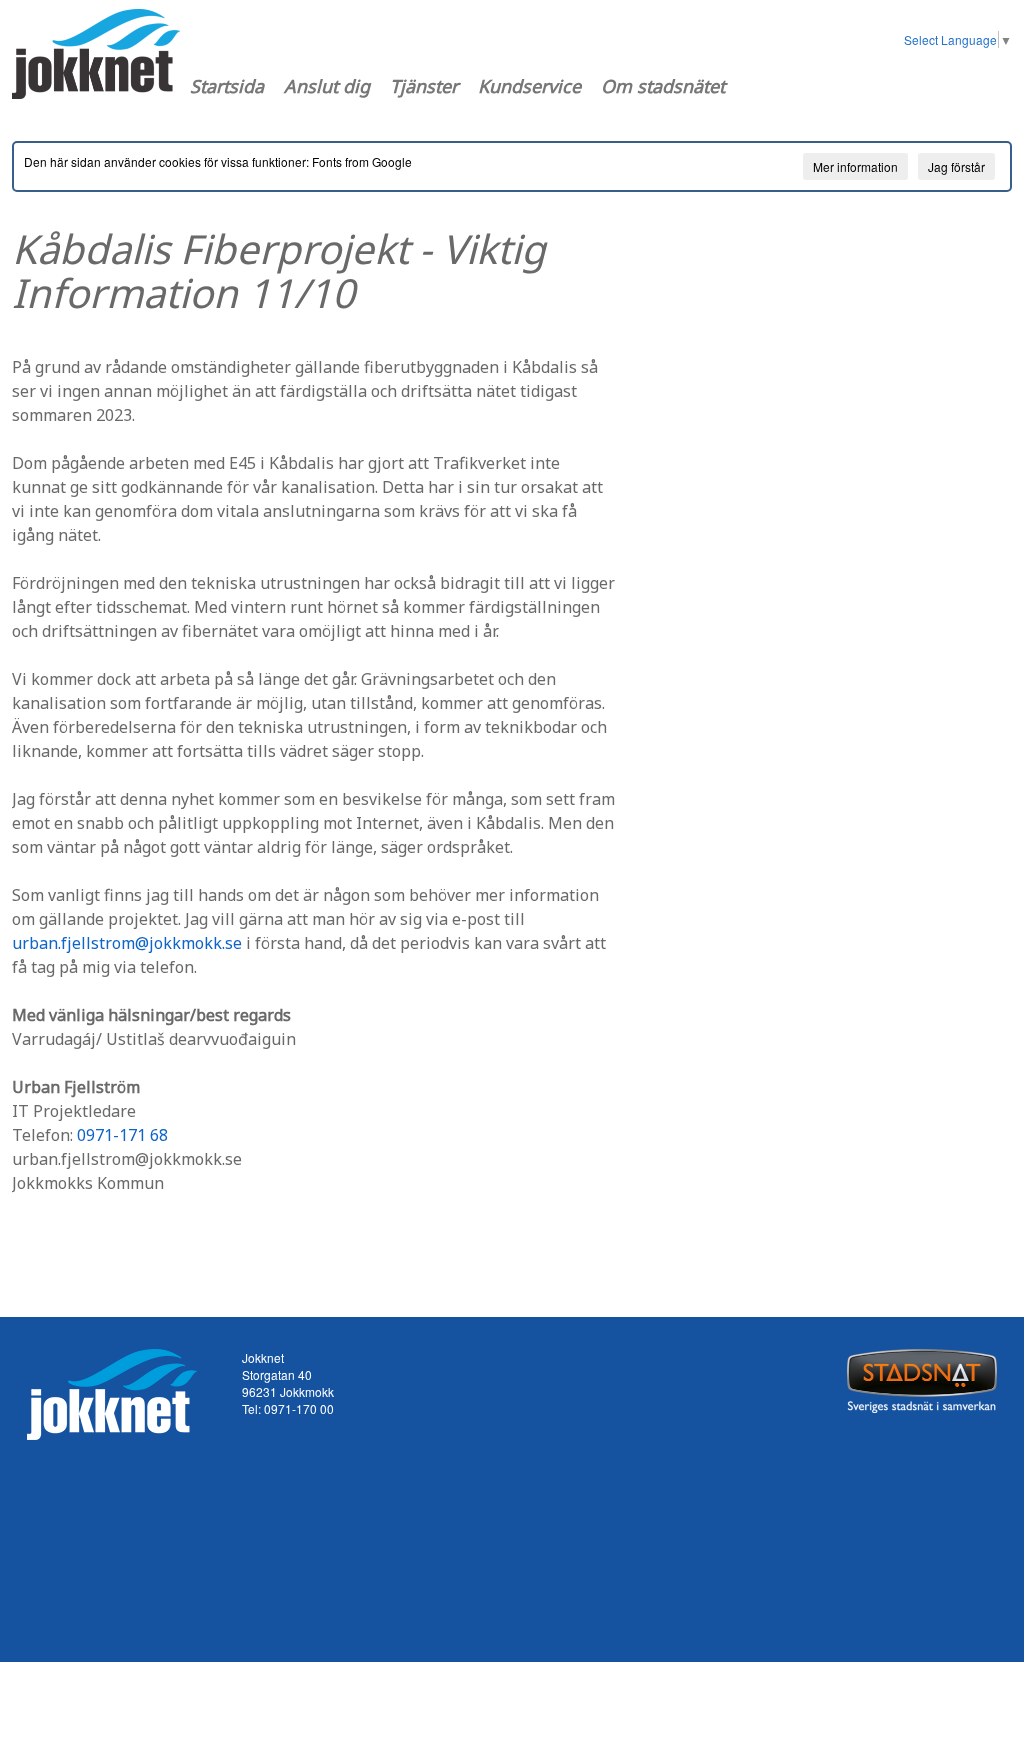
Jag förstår (956, 166)
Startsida (227, 86)
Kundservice (529, 86)
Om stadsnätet (663, 86)
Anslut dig (327, 86)
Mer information (855, 166)
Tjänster (424, 86)
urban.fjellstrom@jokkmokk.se (127, 943)
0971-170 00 (299, 1408)
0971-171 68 (122, 1135)
